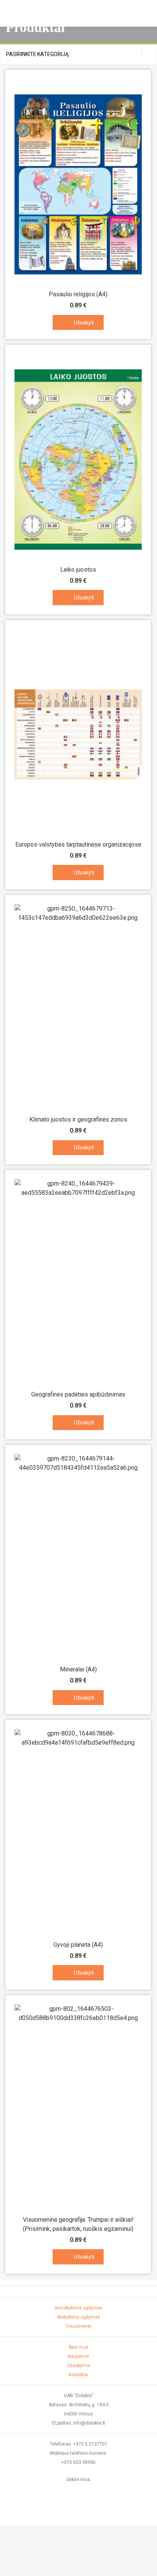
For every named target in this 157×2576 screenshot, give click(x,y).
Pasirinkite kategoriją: (38, 54)
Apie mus (78, 2347)
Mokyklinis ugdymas (79, 2317)
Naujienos (78, 2356)
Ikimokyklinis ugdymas (78, 2308)
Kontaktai (78, 2375)
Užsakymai (79, 2365)
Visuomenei (79, 2326)
